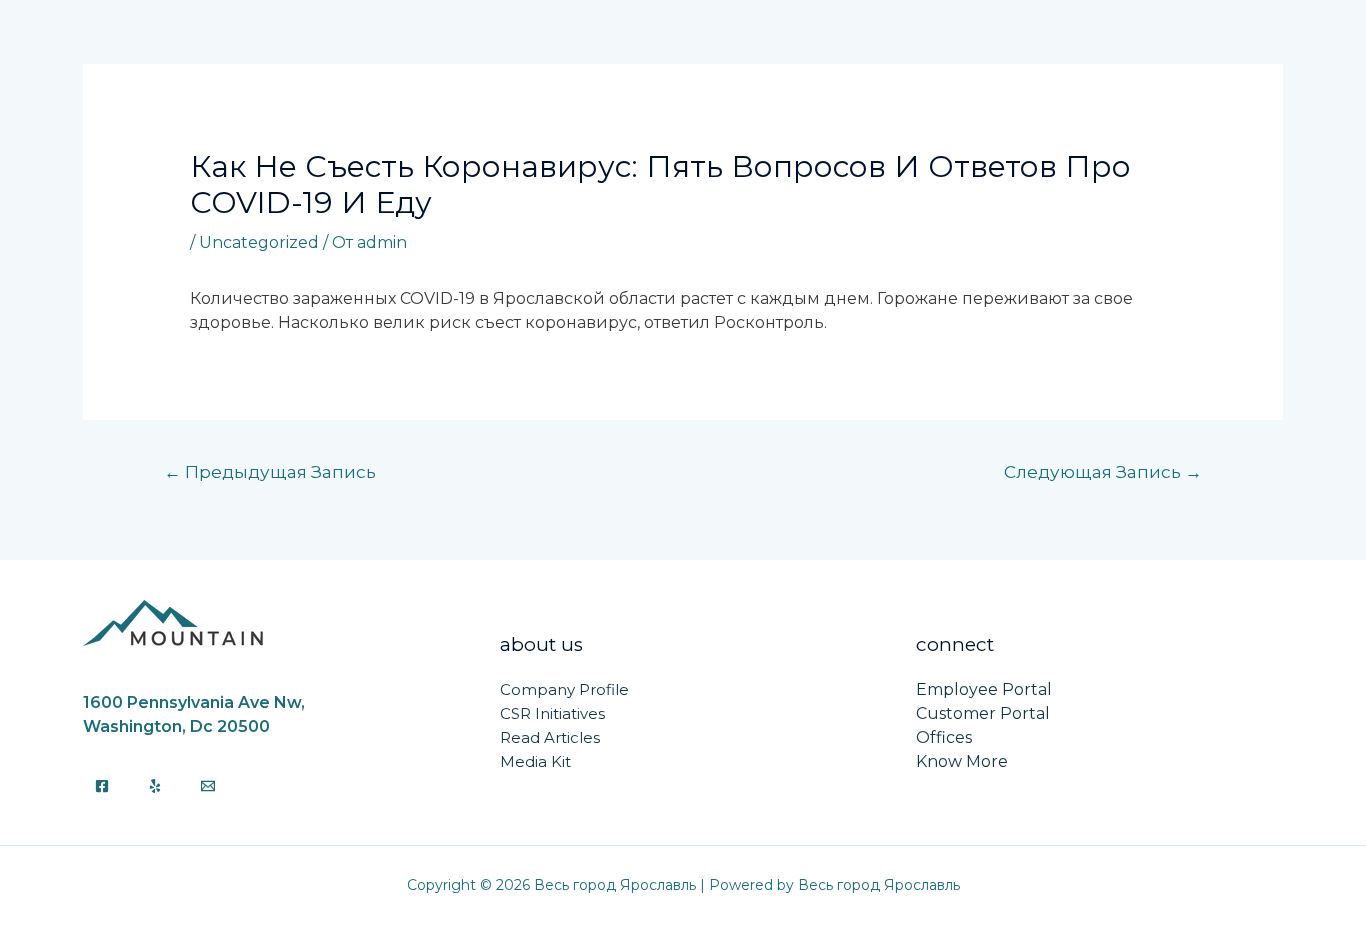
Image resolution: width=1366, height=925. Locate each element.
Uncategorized (259, 242)
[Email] (208, 786)
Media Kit (535, 761)
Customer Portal (983, 713)
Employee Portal (984, 689)
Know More (962, 761)
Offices (944, 737)
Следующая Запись (1103, 471)
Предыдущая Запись (270, 471)
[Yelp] (155, 786)
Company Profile (564, 689)
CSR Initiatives (552, 713)
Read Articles (550, 737)
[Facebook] (102, 786)
